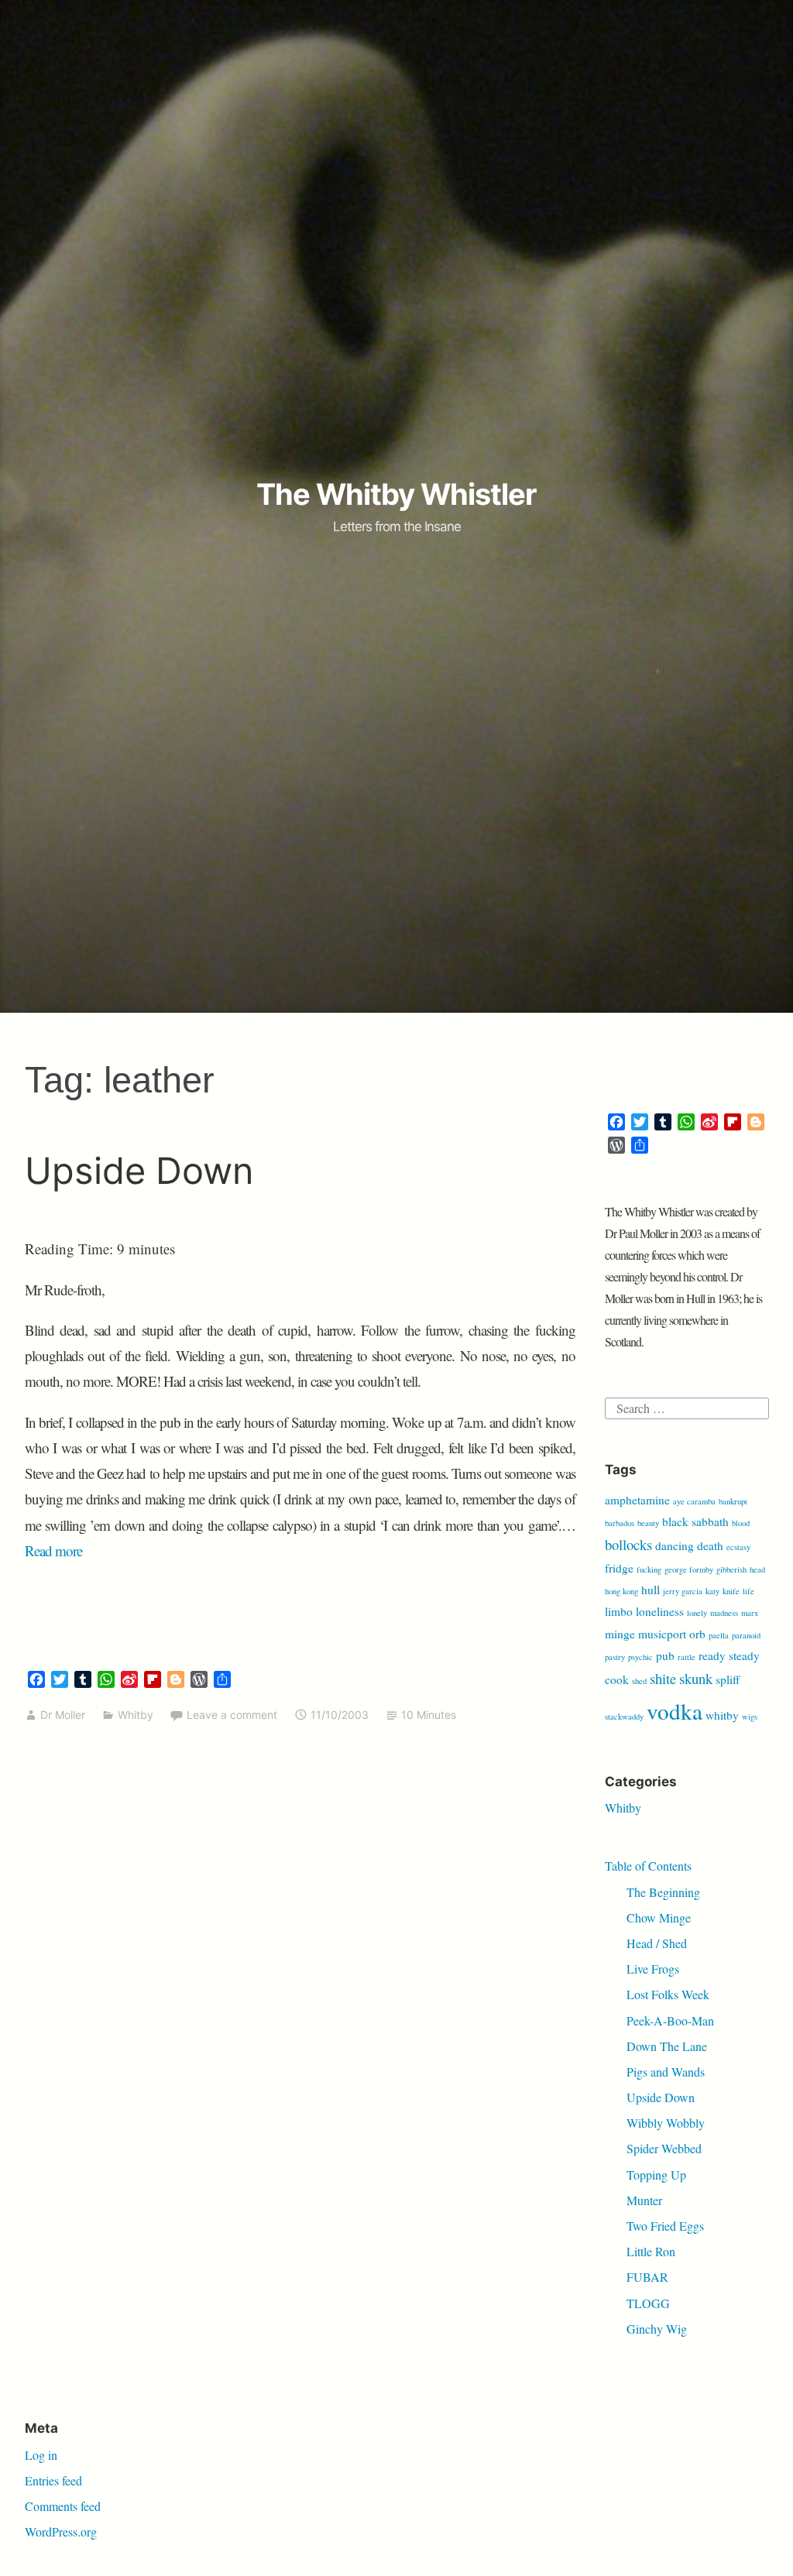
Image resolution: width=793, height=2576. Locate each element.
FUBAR (647, 2277)
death (710, 1545)
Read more (53, 1550)
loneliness (660, 1611)
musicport (662, 1634)
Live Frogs (653, 1969)
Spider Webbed (664, 2148)
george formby (689, 1569)
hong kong (621, 1591)
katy (712, 1591)
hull (651, 1590)
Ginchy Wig (657, 2329)
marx (750, 1613)
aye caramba (694, 1501)
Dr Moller (63, 1715)
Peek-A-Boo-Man (670, 2020)
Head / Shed (657, 1943)
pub (665, 1655)
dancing (675, 1545)
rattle (687, 1657)
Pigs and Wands (666, 2072)
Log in (41, 2455)
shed (639, 1681)
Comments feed (63, 2506)
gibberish (731, 1569)
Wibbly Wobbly (666, 2123)
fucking (649, 1569)
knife (731, 1591)
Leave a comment (232, 1715)
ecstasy (738, 1547)
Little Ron (651, 2251)
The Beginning (663, 1892)
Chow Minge (659, 1917)
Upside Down (139, 1170)
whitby (722, 1715)
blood (741, 1523)
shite (663, 1678)
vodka (675, 1711)
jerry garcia (683, 1591)
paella (719, 1635)
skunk (696, 1678)
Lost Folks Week (668, 1994)
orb (697, 1634)
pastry (615, 1657)
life (748, 1591)
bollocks (628, 1544)
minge (620, 1634)
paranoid (746, 1635)
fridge (619, 1568)
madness (724, 1613)
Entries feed (53, 2480)
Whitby (136, 1715)
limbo (619, 1611)
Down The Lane (667, 2046)
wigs (750, 1717)
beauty (648, 1523)
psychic (640, 1657)
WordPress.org (61, 2531)
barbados (620, 1523)
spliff (728, 1679)
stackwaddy (624, 1717)
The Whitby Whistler (396, 494)
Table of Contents (648, 1866)
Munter (644, 2200)
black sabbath (695, 1521)
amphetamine (637, 1500)
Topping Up (656, 2175)
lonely (697, 1613)
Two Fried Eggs (665, 2226)
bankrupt (733, 1501)
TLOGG (648, 2303)
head (757, 1569)
